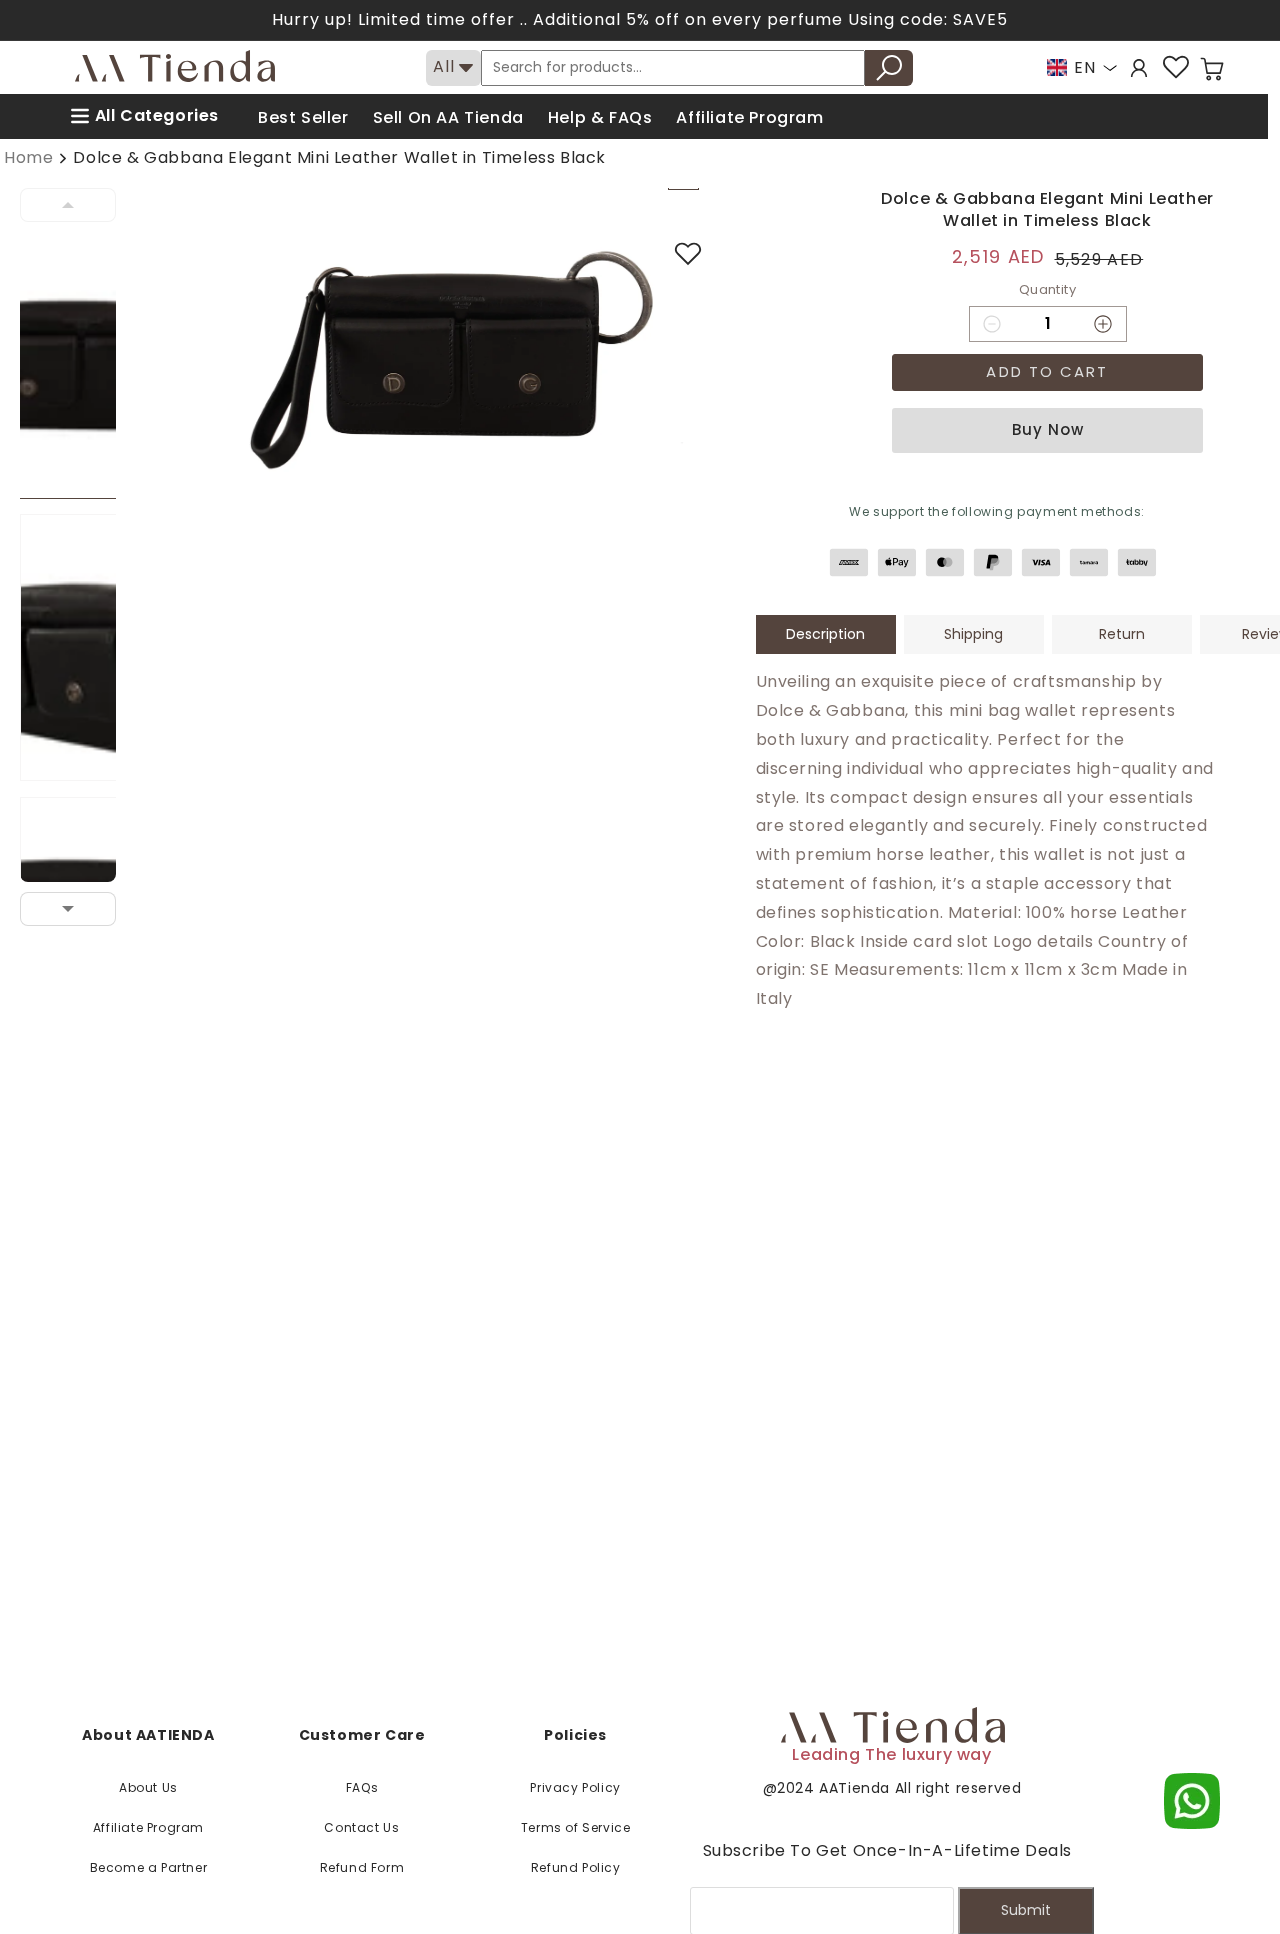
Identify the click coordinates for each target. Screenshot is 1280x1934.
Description (825, 634)
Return (1122, 634)
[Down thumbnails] (68, 909)
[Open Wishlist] (1176, 67)
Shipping (973, 634)
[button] (1212, 69)
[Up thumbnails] (68, 205)
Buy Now (1048, 429)
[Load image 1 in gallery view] (80, 365)
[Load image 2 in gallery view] (80, 647)
